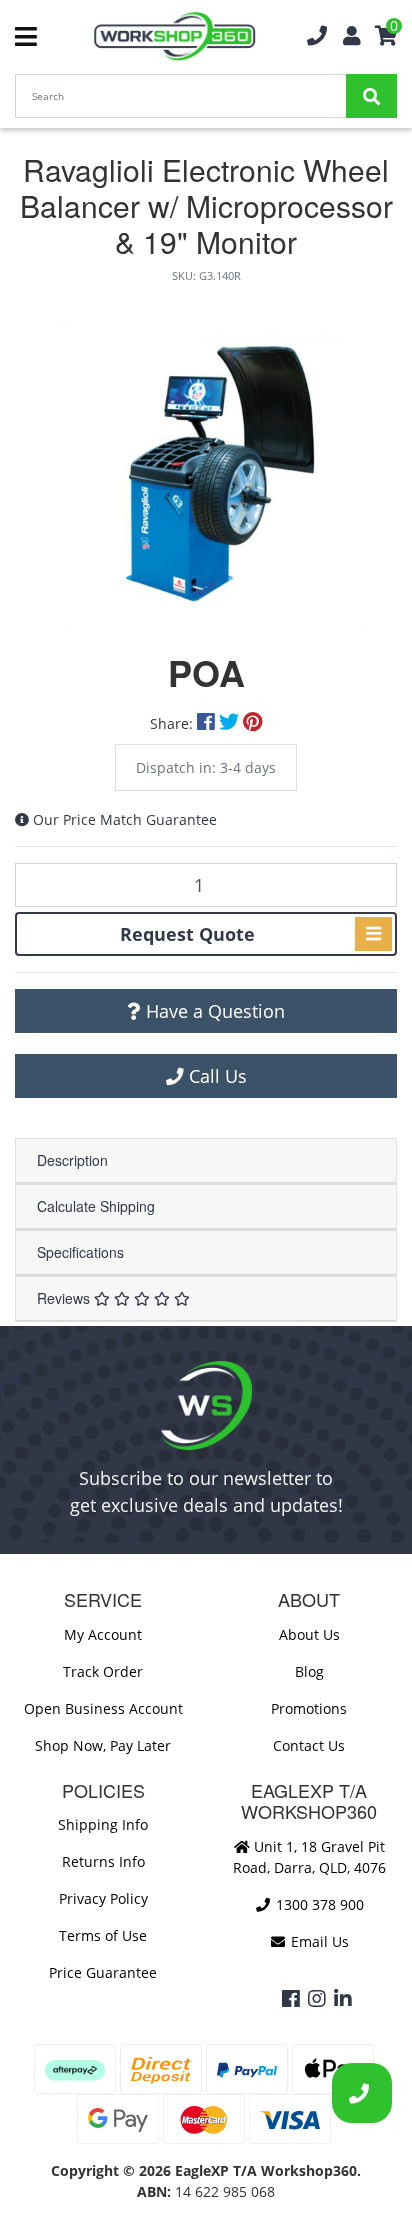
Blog (309, 1671)
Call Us (215, 1076)
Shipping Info (103, 1824)
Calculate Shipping (96, 1206)
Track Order (103, 1671)
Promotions (309, 1708)
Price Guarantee (103, 1972)
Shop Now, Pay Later (103, 1745)
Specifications (80, 1252)
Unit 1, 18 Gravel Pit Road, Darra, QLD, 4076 (309, 1857)
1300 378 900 (318, 1904)
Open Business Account (103, 1708)
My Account (103, 1634)
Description (72, 1160)
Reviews (65, 1298)
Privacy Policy (103, 1898)
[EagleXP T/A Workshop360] (174, 36)
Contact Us (309, 1745)
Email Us (318, 1941)
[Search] (371, 96)
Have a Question (213, 1011)
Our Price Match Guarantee (125, 819)
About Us (309, 1634)
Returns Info (103, 1861)
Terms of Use (103, 1935)
